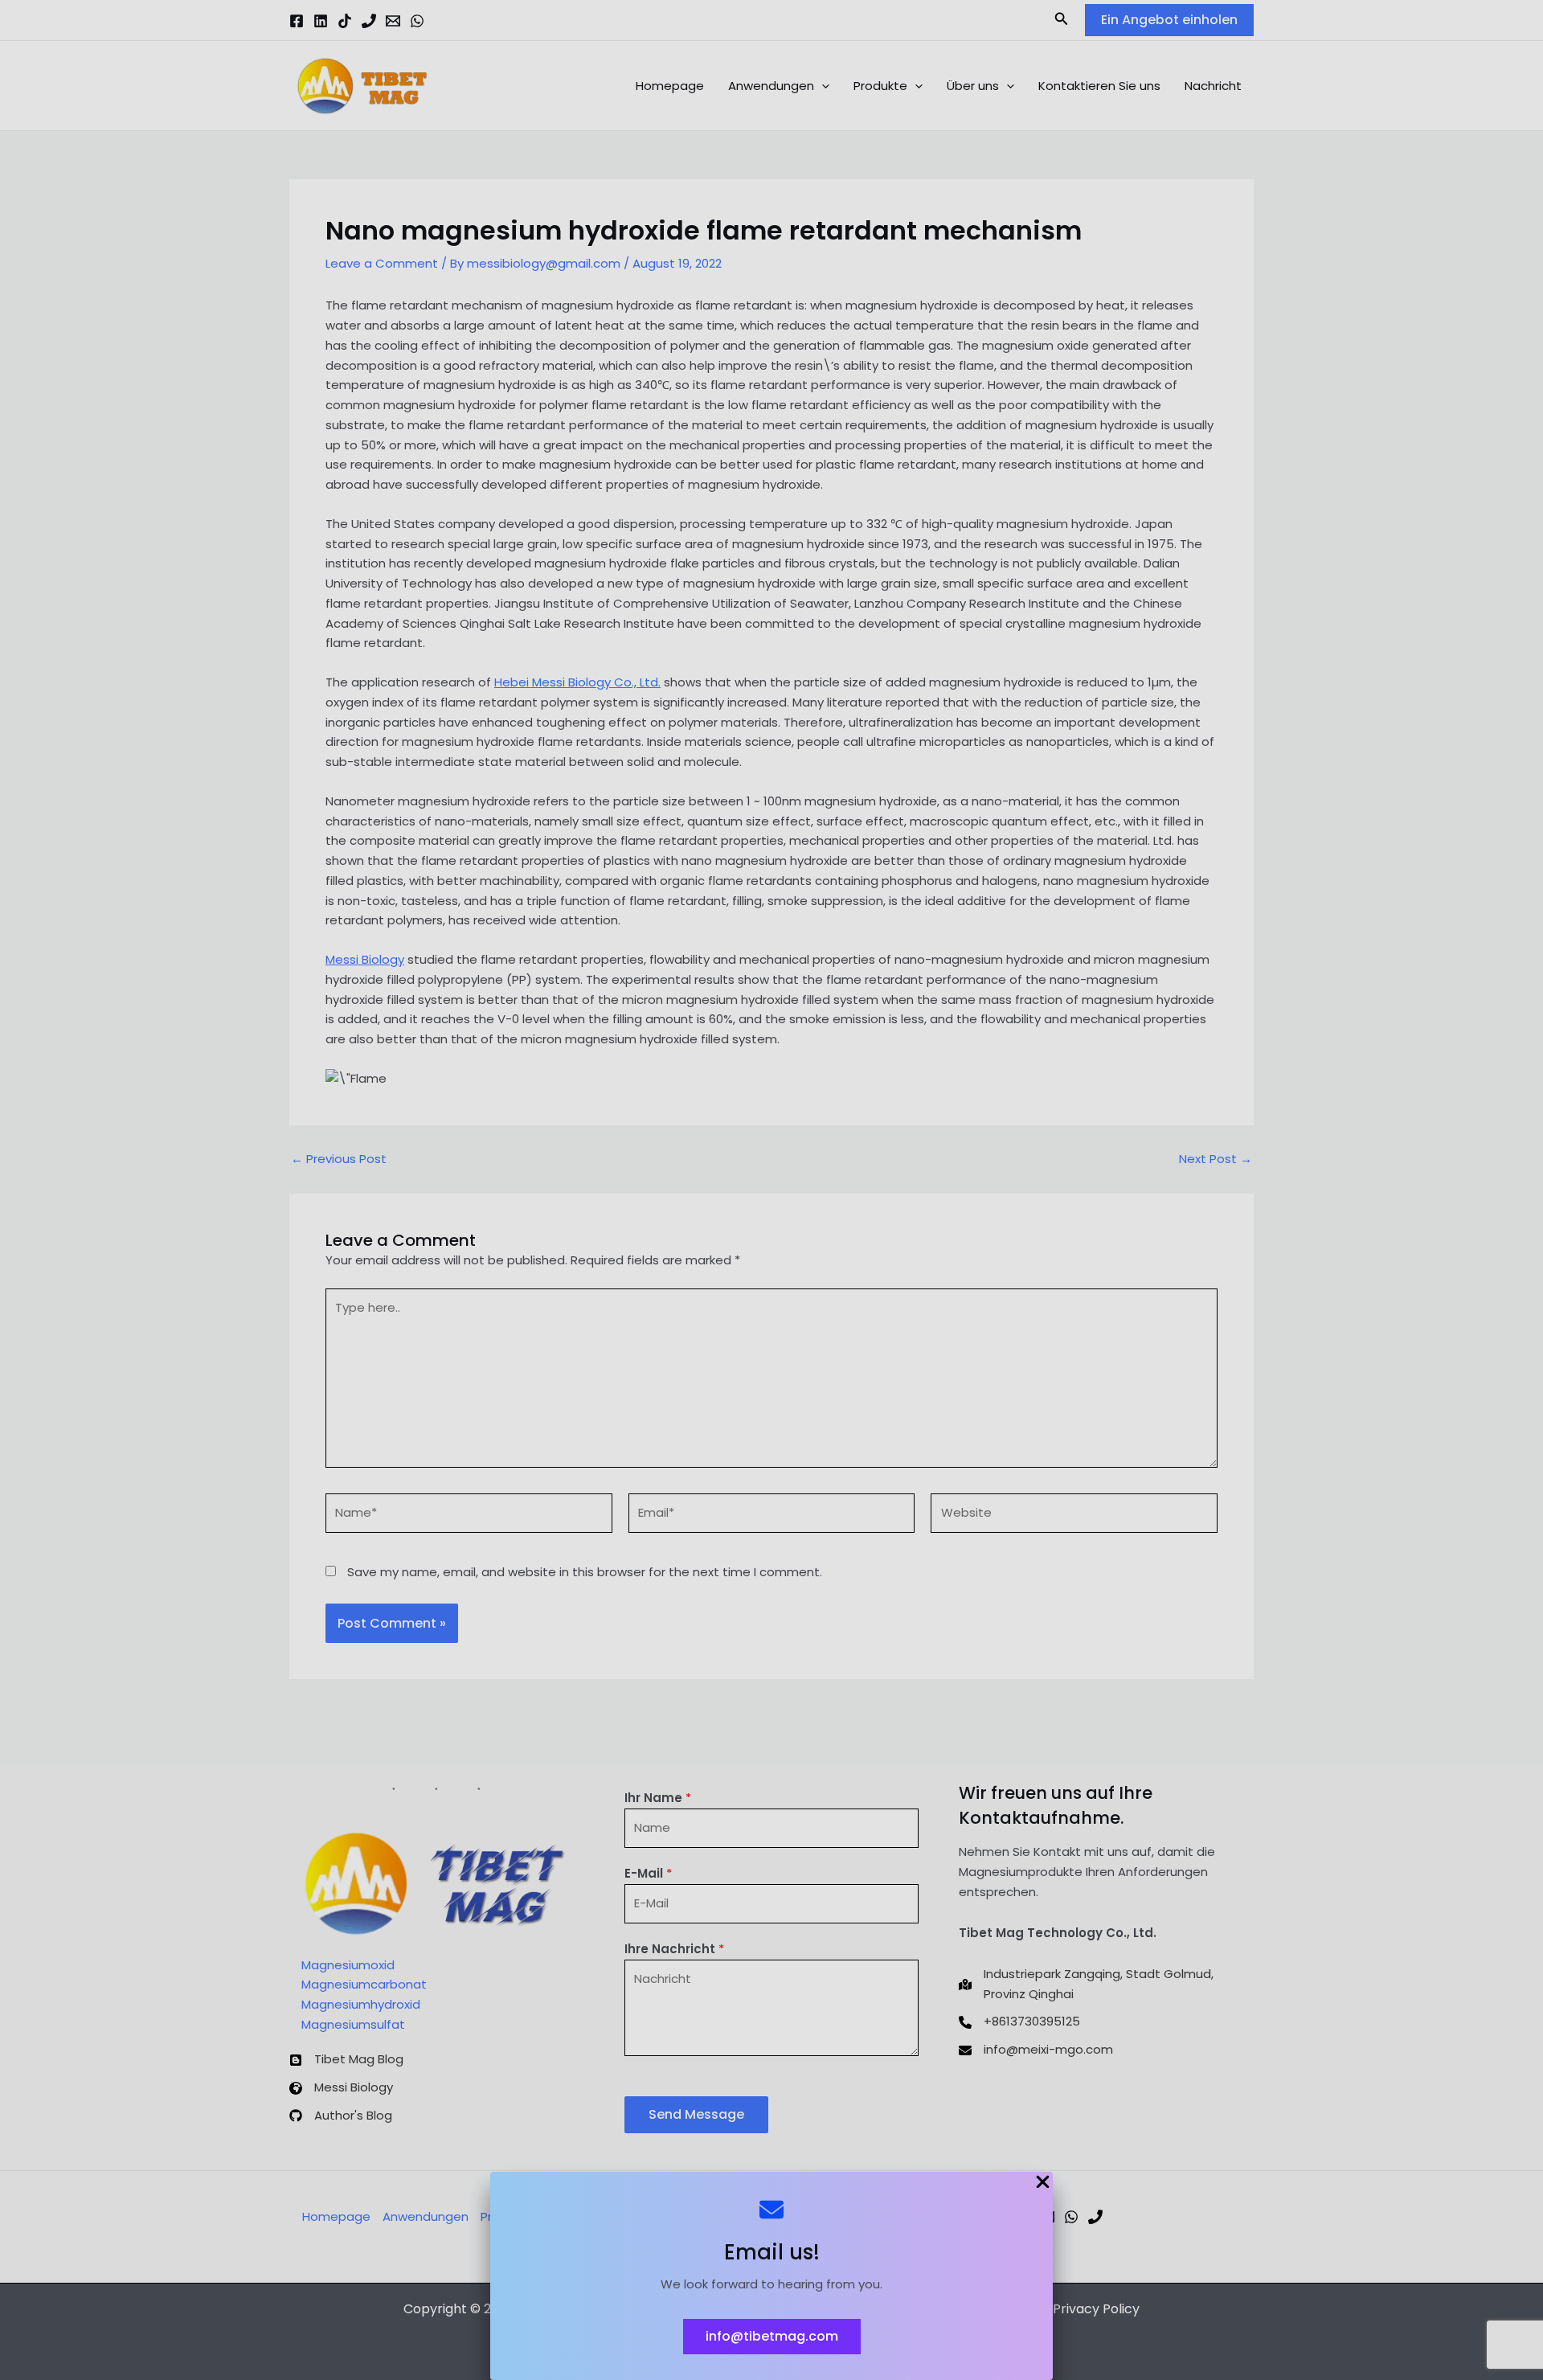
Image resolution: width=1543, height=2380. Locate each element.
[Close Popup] (1043, 2183)
